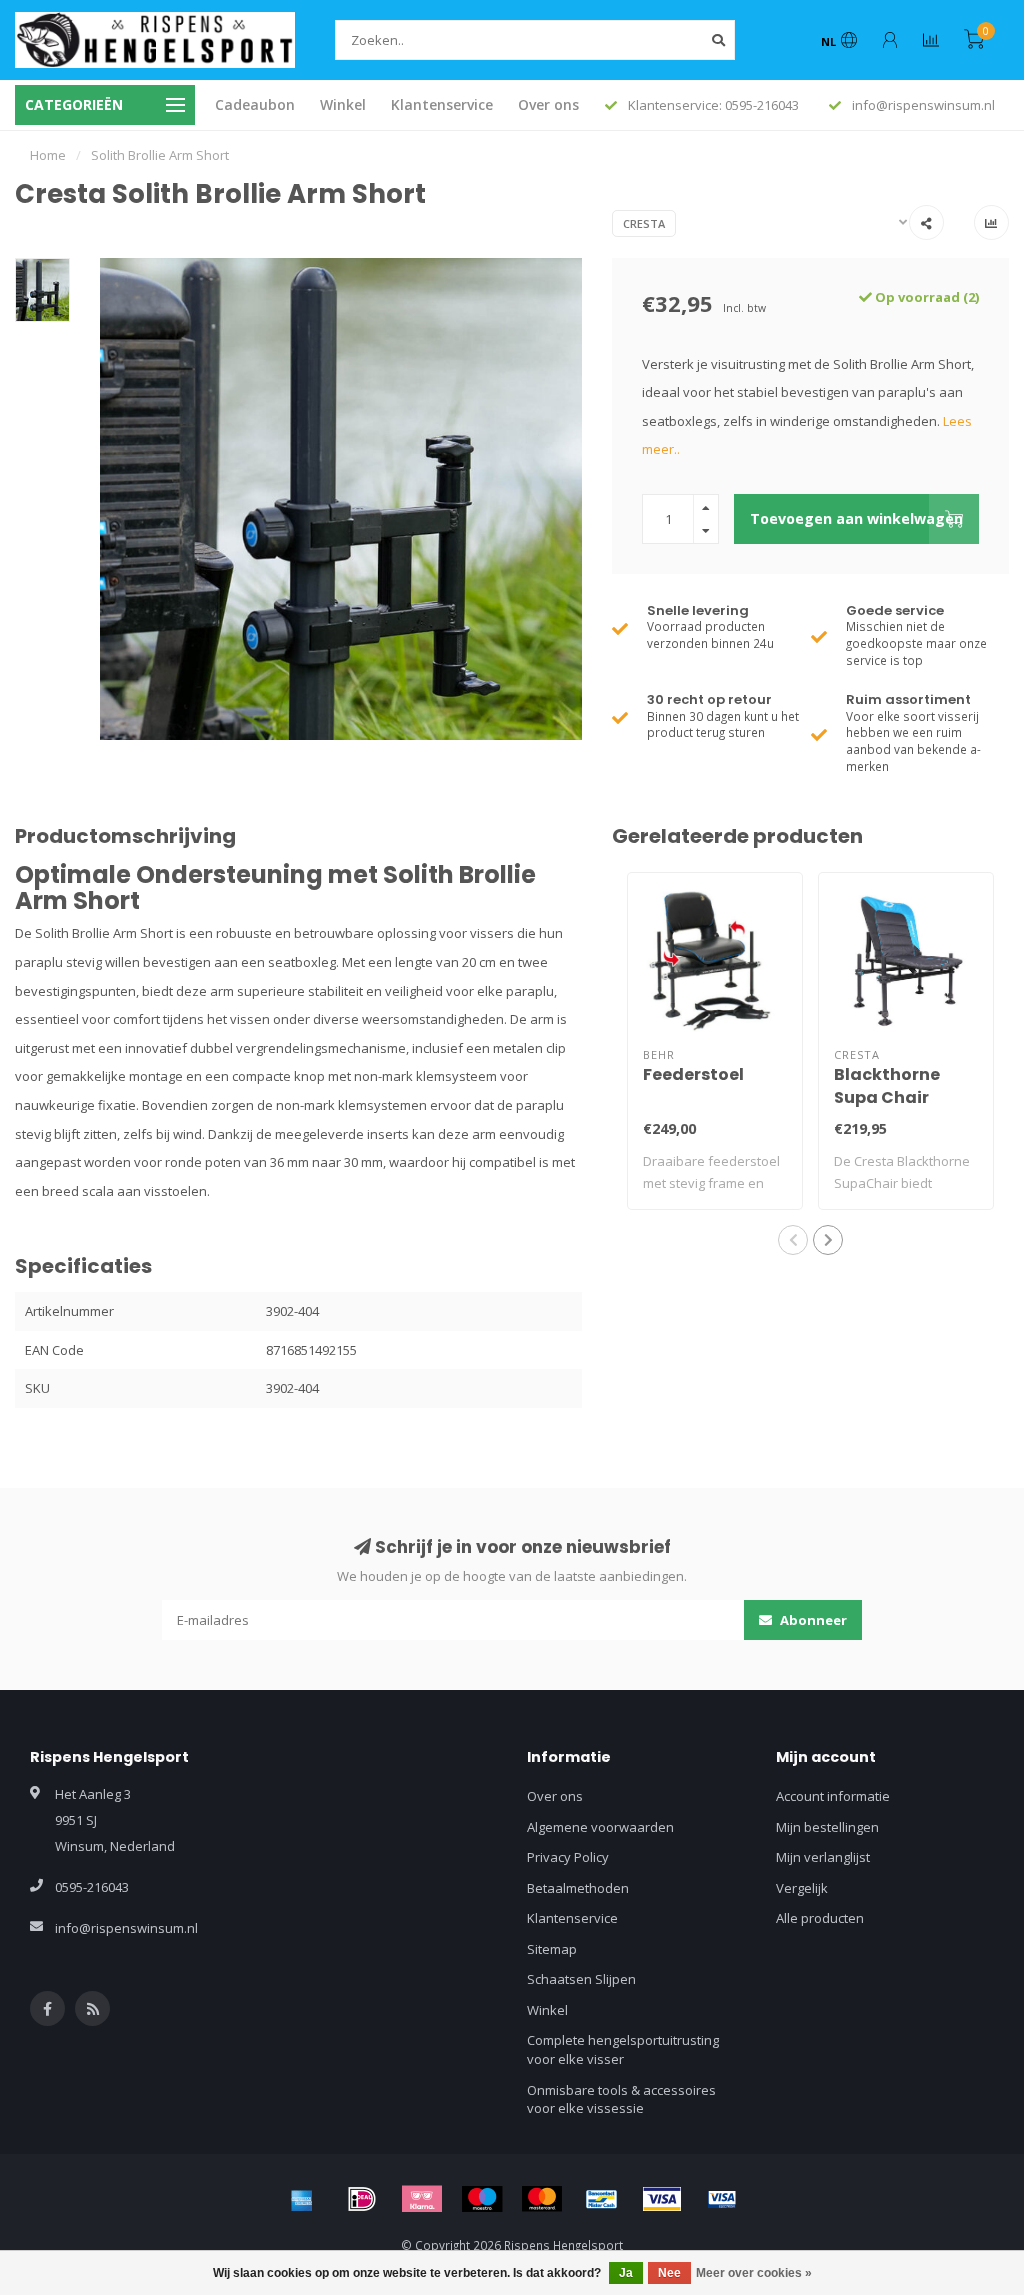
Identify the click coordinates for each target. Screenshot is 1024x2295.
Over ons (548, 104)
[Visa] (662, 2199)
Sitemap (552, 1949)
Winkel (343, 104)
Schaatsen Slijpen (581, 1979)
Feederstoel (693, 1074)
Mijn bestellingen (827, 1827)
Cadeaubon (255, 104)
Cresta (644, 223)
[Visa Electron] (722, 2199)
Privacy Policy (568, 1857)
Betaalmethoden (578, 1888)
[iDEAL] (362, 2199)
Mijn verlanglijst (823, 1857)
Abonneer (812, 1620)
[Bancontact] (602, 2199)
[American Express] (302, 2199)
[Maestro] (482, 2199)
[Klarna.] (422, 2199)
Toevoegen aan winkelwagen (856, 518)
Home (48, 155)
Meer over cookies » (754, 2273)
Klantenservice (442, 104)
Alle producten (820, 1918)
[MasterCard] (542, 2199)
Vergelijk (802, 1888)
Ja (626, 2273)
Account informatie (833, 1796)
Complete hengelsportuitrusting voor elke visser (623, 2049)
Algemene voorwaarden (600, 1827)
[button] (793, 1240)
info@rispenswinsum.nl (126, 1928)
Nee (669, 2273)
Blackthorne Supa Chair (887, 1086)
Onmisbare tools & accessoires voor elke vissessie (621, 2099)
